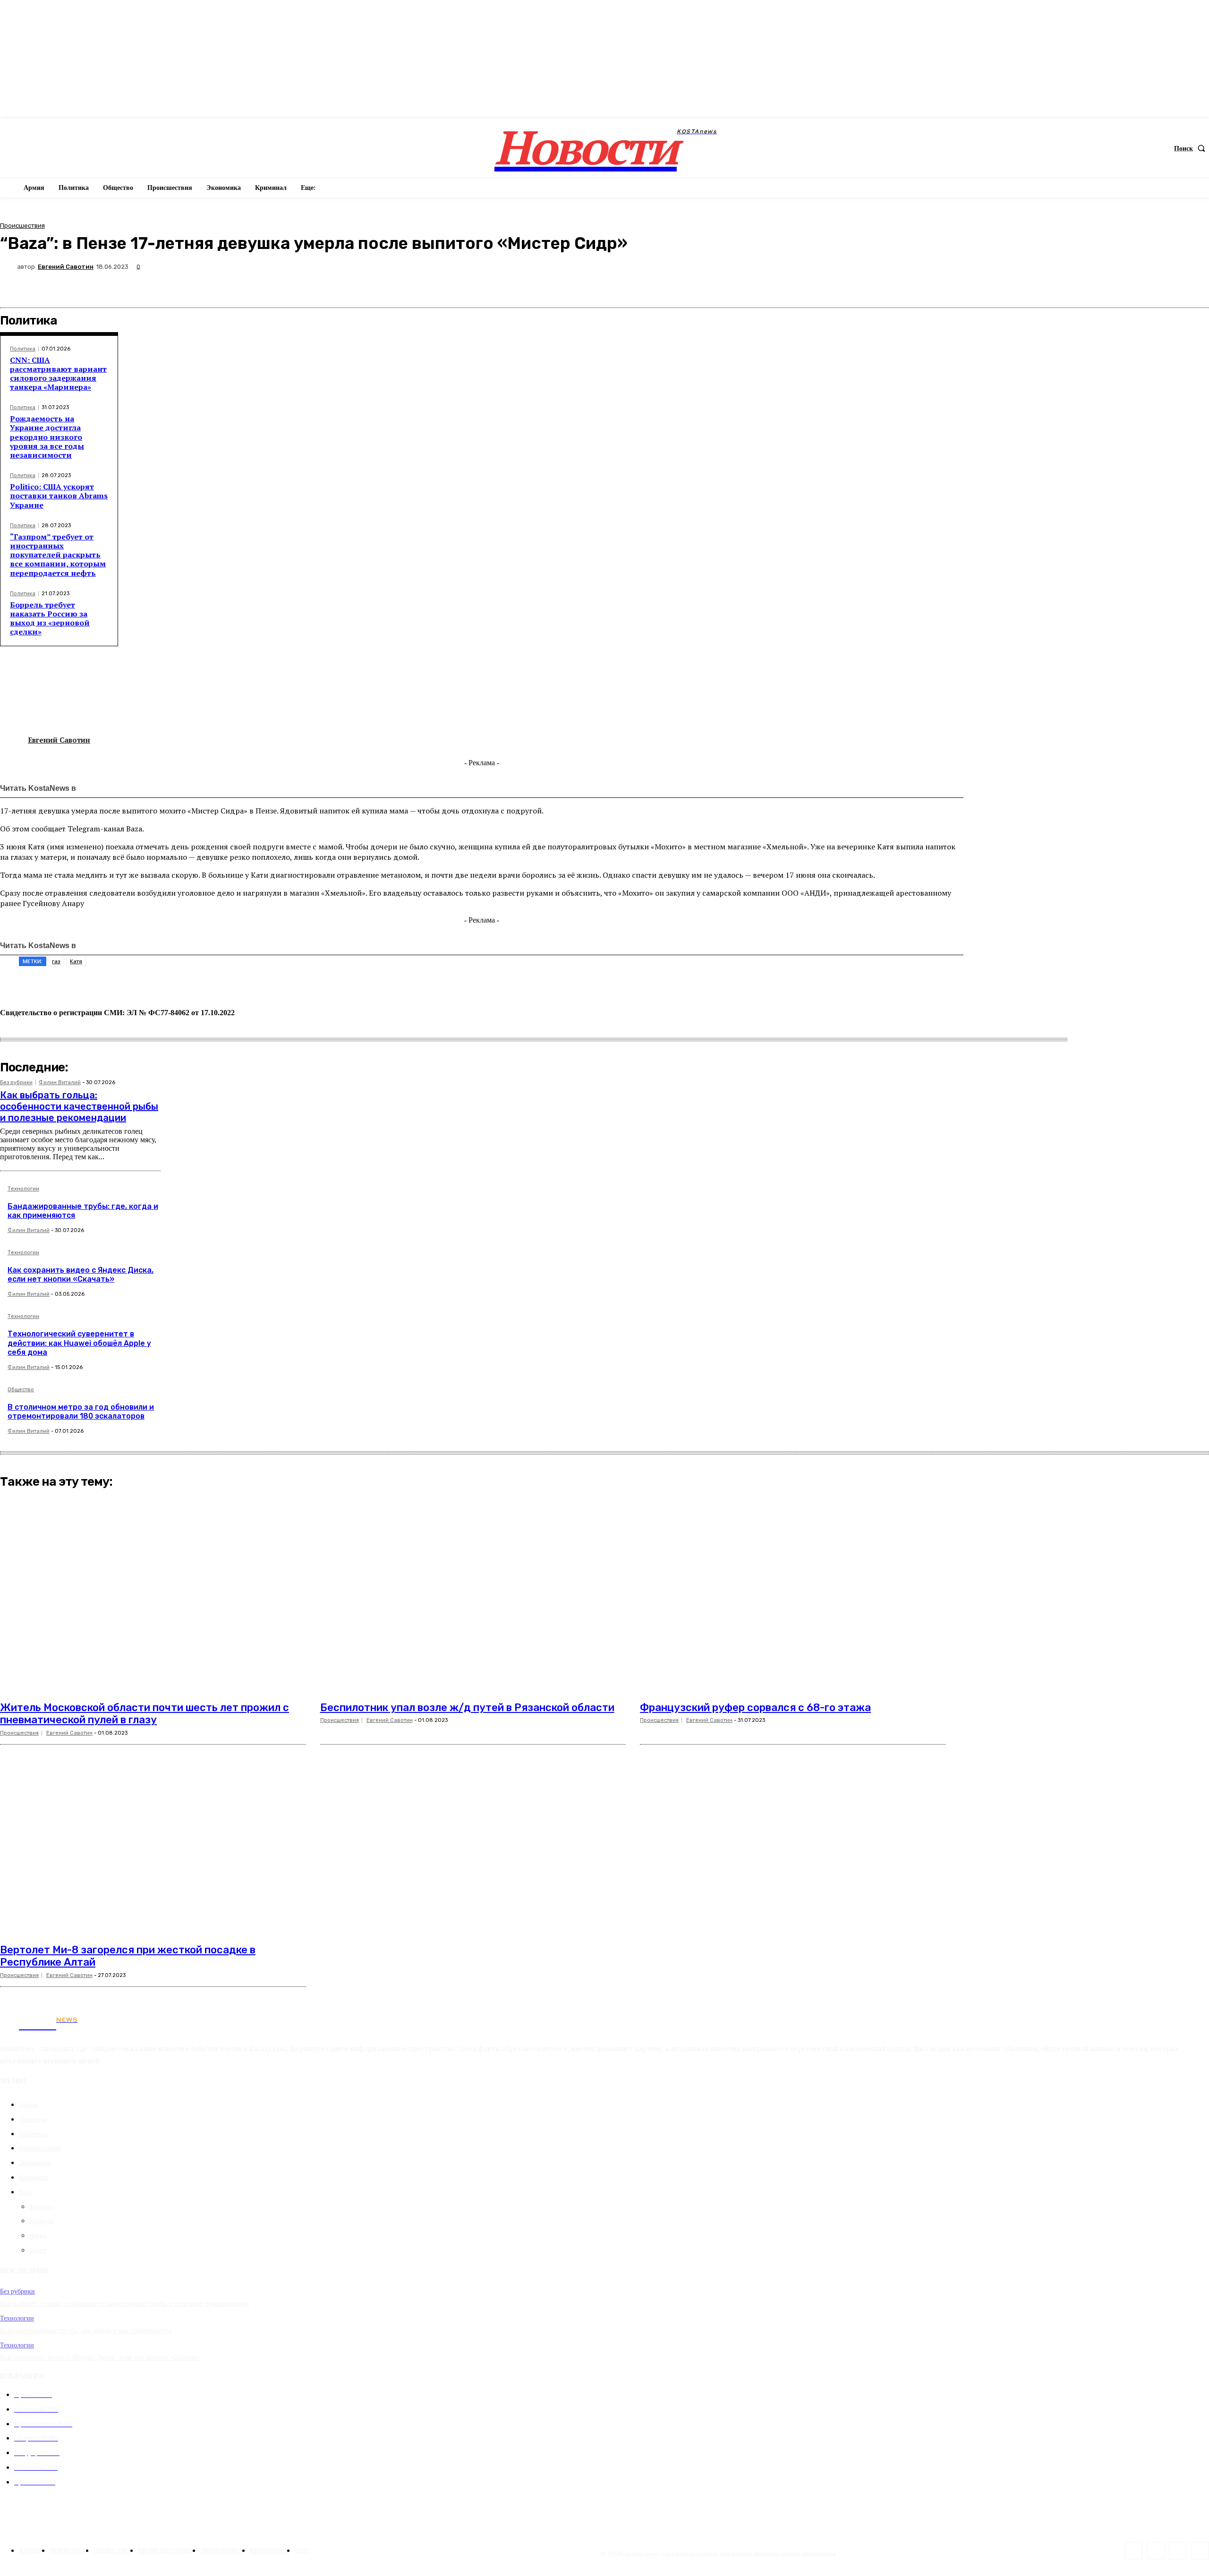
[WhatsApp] (1091, 285)
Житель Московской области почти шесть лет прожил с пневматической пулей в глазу (145, 1714)
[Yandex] (1200, 2551)
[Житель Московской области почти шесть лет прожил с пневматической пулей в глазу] (153, 1594)
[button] (1192, 148)
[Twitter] (1024, 285)
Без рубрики (16, 1083)
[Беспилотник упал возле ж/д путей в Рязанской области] (473, 1594)
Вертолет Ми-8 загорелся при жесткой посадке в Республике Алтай (128, 1956)
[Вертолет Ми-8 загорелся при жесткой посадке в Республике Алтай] (153, 1837)
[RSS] (1134, 2551)
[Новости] (107, 788)
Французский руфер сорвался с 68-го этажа (755, 1707)
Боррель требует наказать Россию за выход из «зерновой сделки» (50, 618)
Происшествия (22, 226)
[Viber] (1158, 285)
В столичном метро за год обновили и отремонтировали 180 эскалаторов (81, 1412)
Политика (23, 349)
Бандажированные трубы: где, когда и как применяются (83, 1211)
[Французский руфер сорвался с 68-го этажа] (793, 1594)
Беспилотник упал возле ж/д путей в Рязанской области (467, 1707)
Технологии (23, 1189)
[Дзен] (148, 788)
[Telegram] (1125, 285)
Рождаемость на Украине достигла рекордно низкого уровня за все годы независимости (47, 437)
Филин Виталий (60, 1083)
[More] (1193, 285)
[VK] (1057, 285)
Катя (76, 961)
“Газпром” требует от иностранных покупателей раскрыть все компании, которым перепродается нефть (58, 555)
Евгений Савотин (66, 267)
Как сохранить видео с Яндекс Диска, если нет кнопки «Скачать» (81, 1275)
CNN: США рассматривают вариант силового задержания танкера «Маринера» (58, 374)
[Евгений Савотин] (9, 267)
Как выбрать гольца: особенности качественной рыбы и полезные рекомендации (79, 1106)
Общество (21, 1390)
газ (56, 961)
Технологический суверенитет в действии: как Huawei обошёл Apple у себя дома (79, 1343)
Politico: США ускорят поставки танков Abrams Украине (59, 496)
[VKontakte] (1156, 2551)
